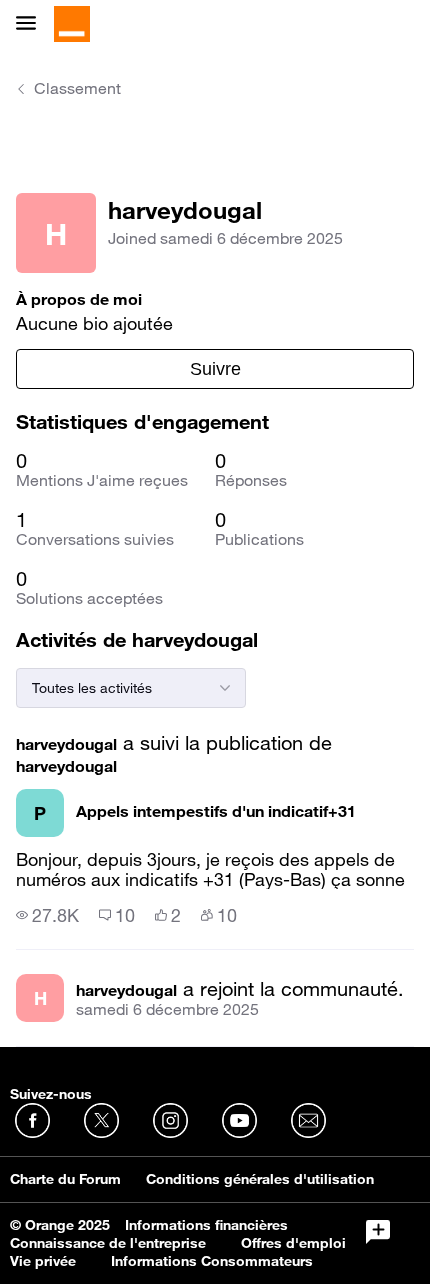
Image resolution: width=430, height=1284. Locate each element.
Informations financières (206, 1225)
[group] (47, 915)
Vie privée (43, 1261)
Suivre (215, 369)
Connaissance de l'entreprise (108, 1243)
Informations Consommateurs (212, 1261)
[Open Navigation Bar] (32, 24)
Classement (77, 88)
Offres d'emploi (293, 1243)
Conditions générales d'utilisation (260, 1179)
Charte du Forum (65, 1179)
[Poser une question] (378, 1232)
